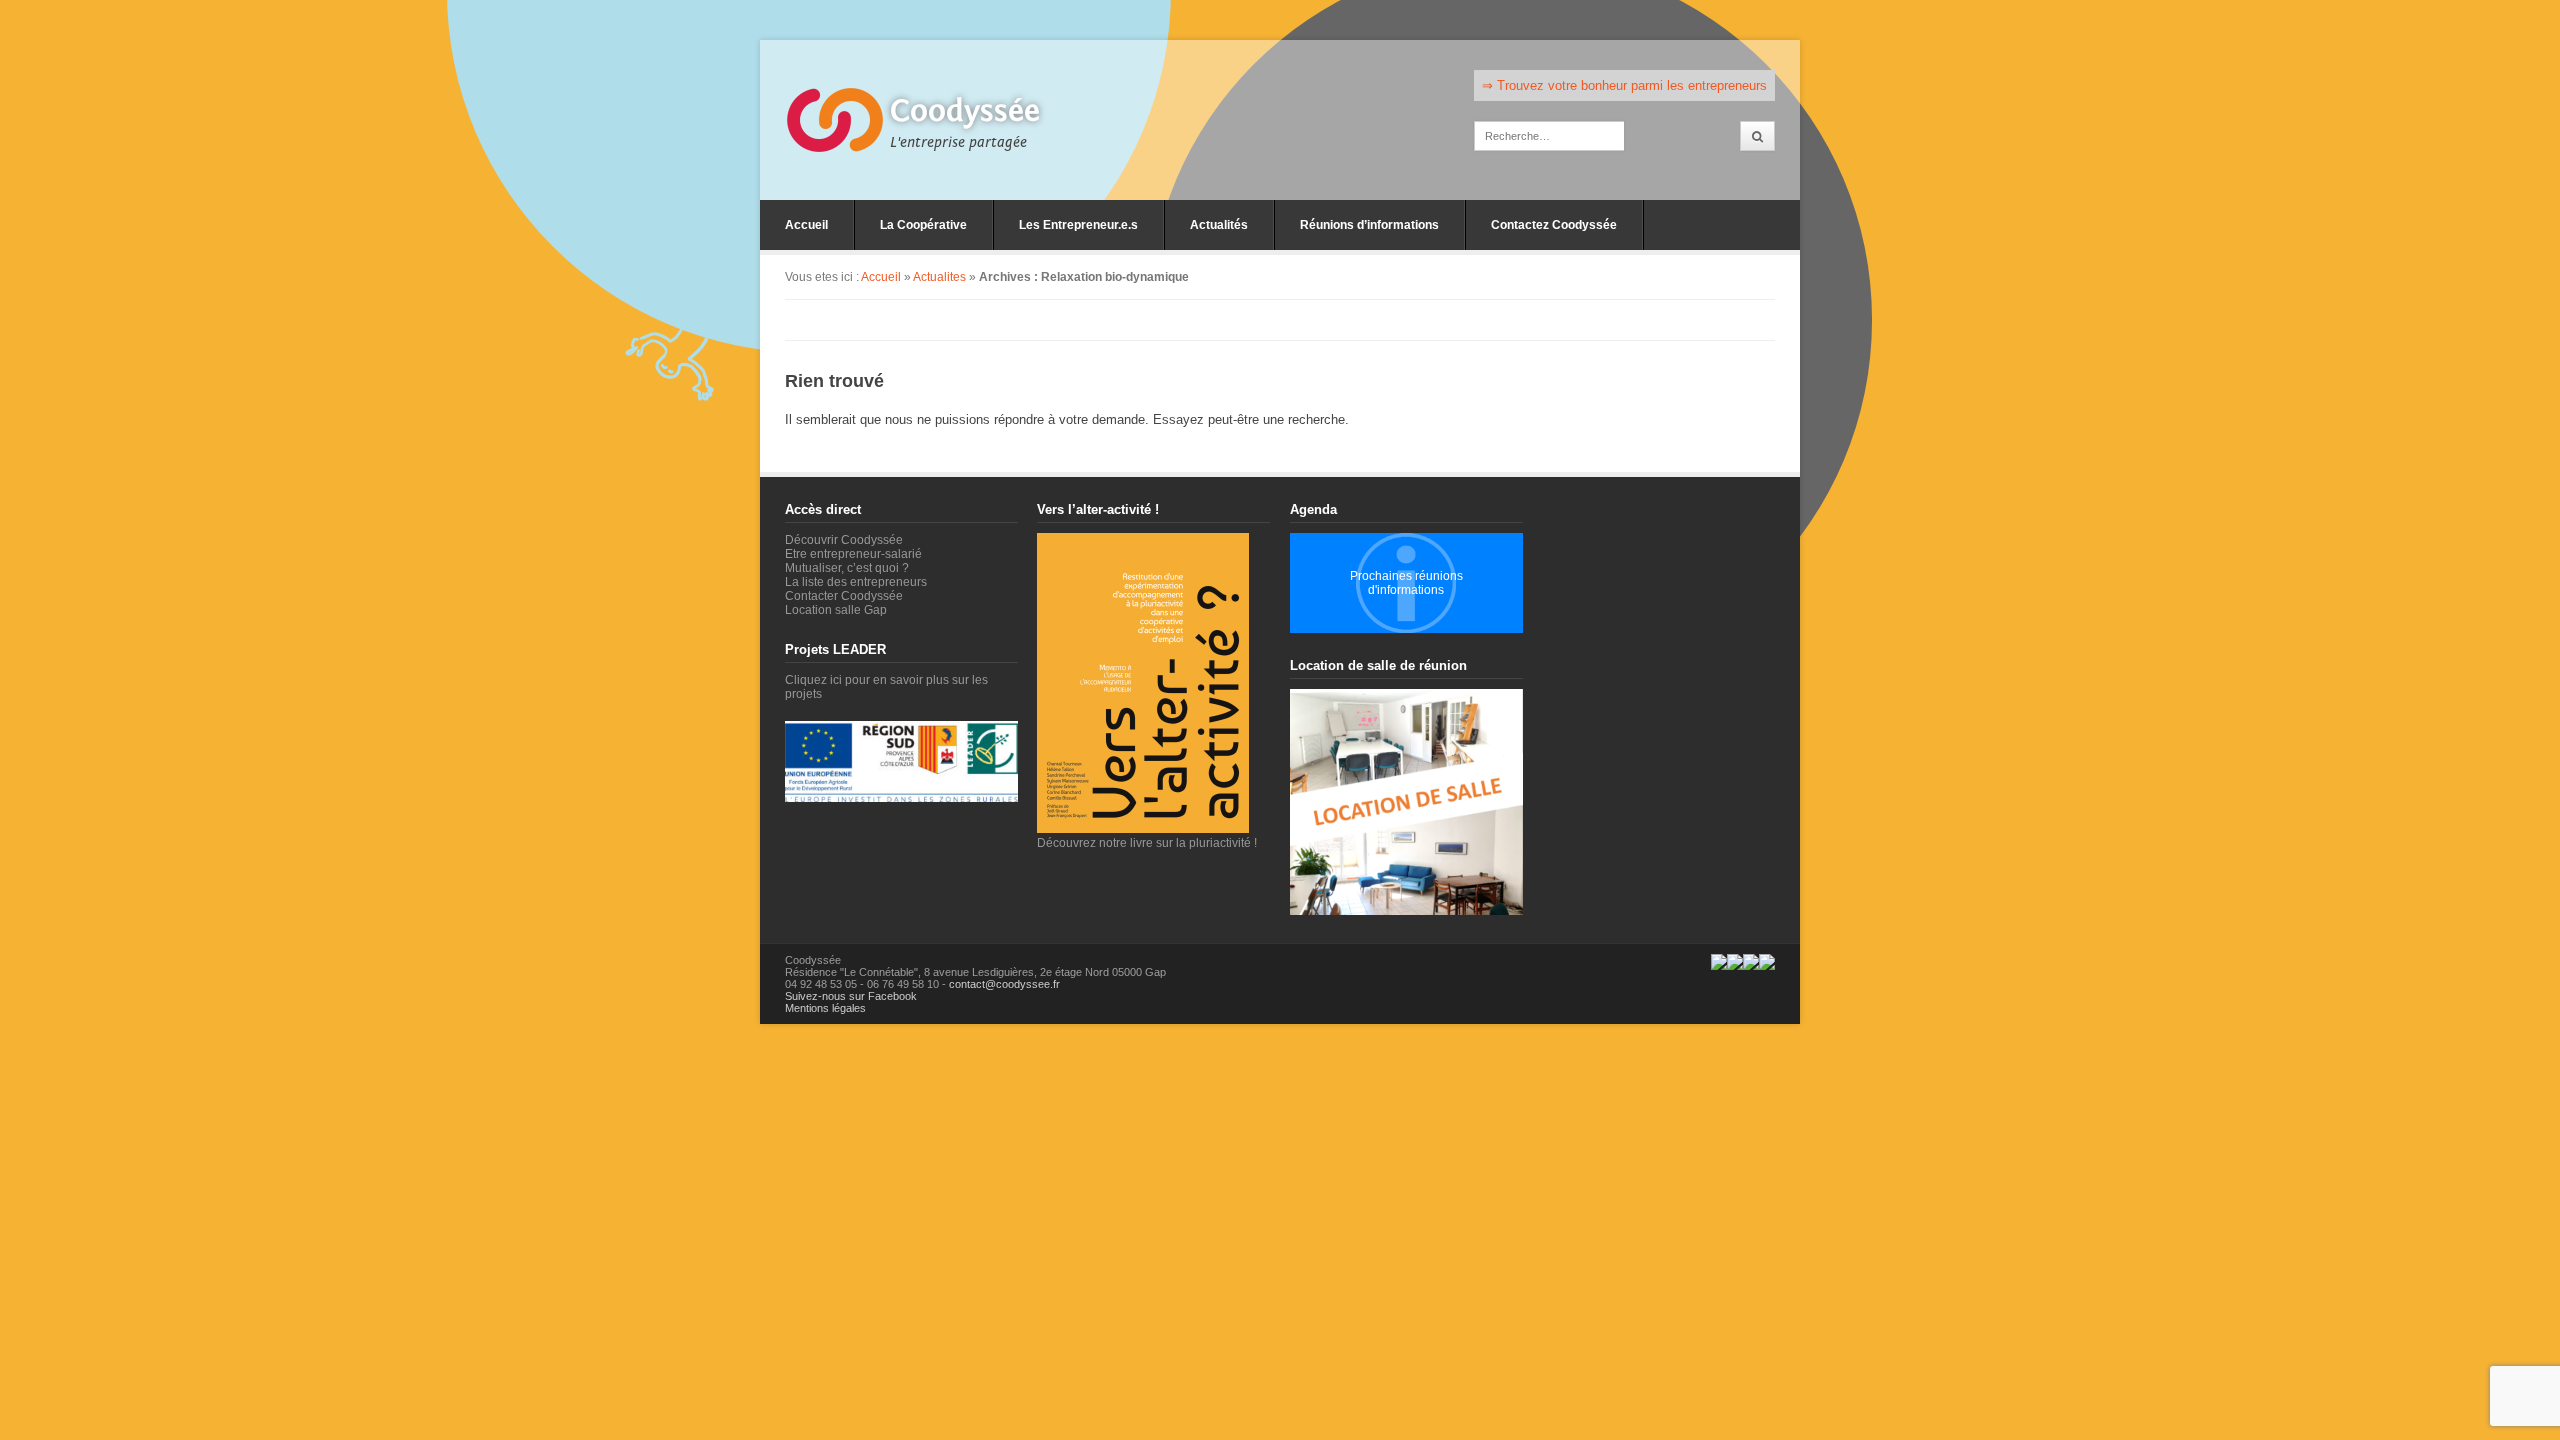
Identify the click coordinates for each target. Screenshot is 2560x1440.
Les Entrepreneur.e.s (1078, 225)
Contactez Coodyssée (1554, 225)
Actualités (1219, 225)
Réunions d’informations (1369, 225)
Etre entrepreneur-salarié (853, 554)
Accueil (806, 225)
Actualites (939, 277)
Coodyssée (965, 111)
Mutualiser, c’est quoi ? (847, 568)
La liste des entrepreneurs (856, 582)
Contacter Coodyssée (844, 596)
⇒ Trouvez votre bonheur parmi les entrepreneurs (1624, 85)
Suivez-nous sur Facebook (851, 996)
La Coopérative (923, 225)
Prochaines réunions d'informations (1406, 583)
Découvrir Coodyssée (844, 540)
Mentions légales (825, 1008)
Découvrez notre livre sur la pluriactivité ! (1147, 843)
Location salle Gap (836, 610)
